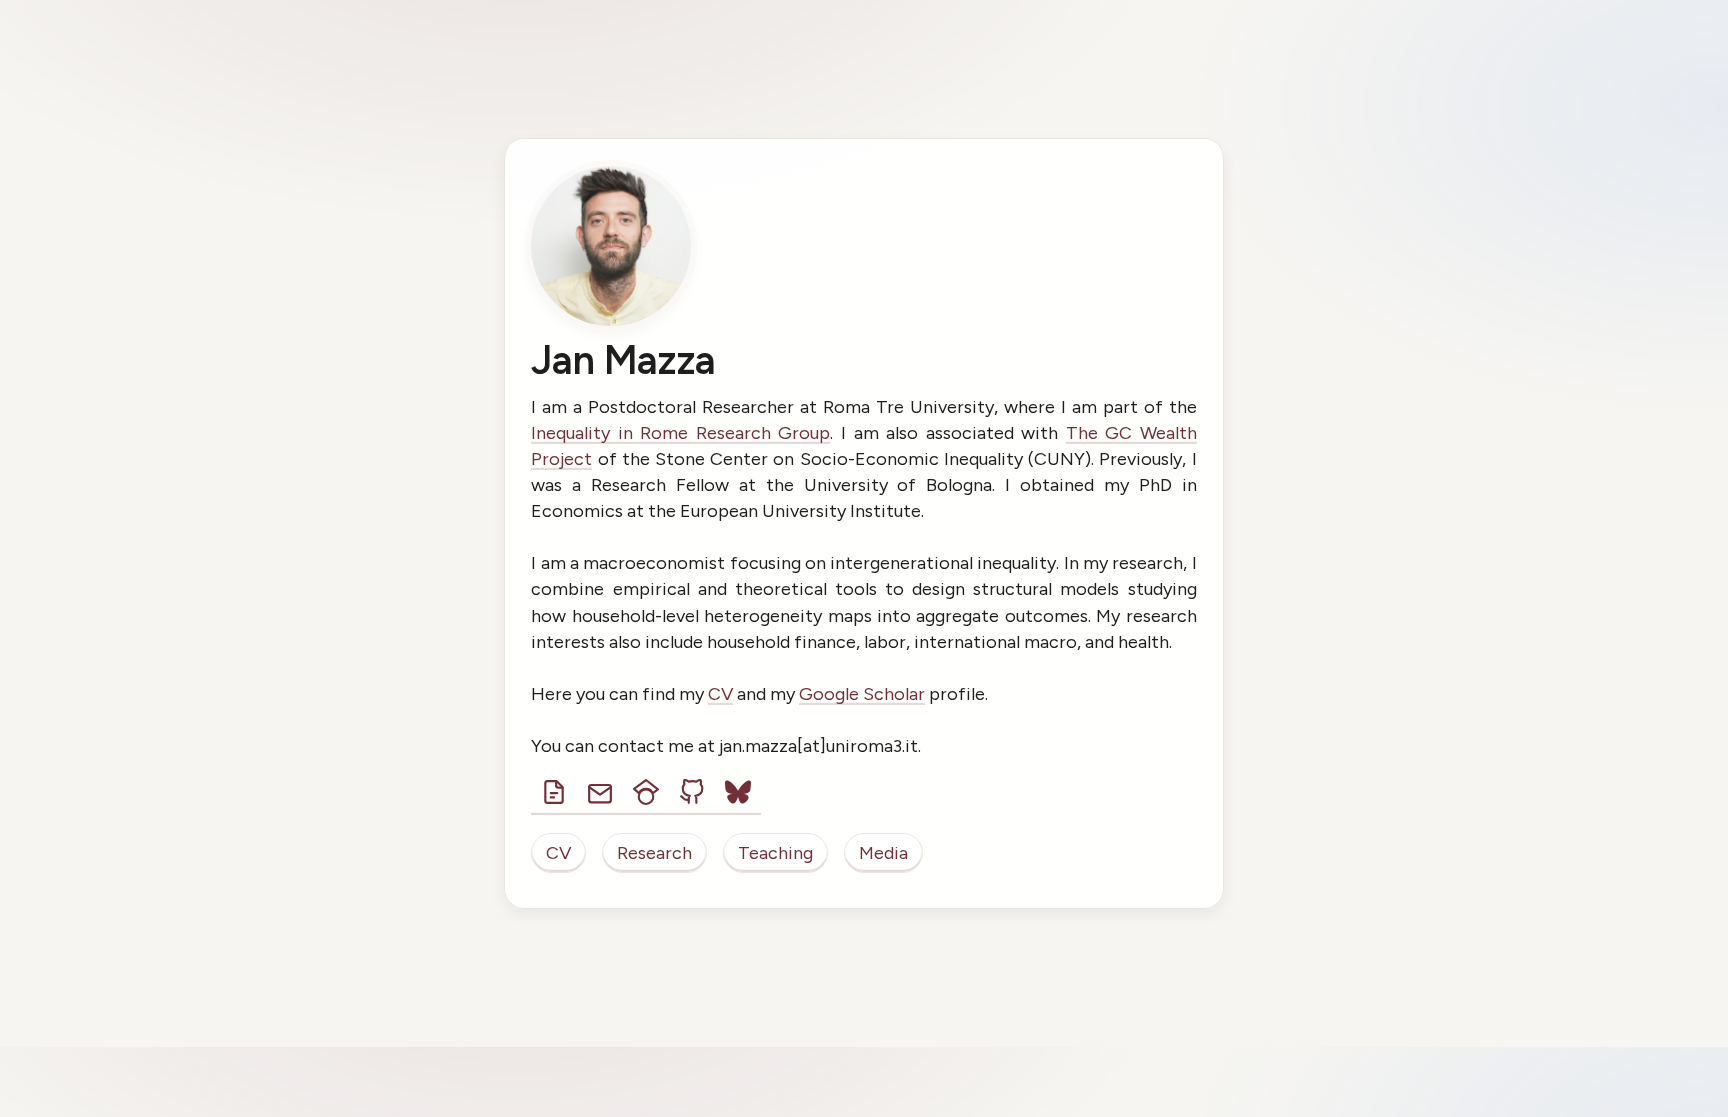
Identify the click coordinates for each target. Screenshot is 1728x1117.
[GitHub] (692, 792)
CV (720, 694)
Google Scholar (862, 694)
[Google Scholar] (646, 792)
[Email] (600, 792)
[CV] (554, 792)
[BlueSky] (738, 792)
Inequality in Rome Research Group (680, 433)
